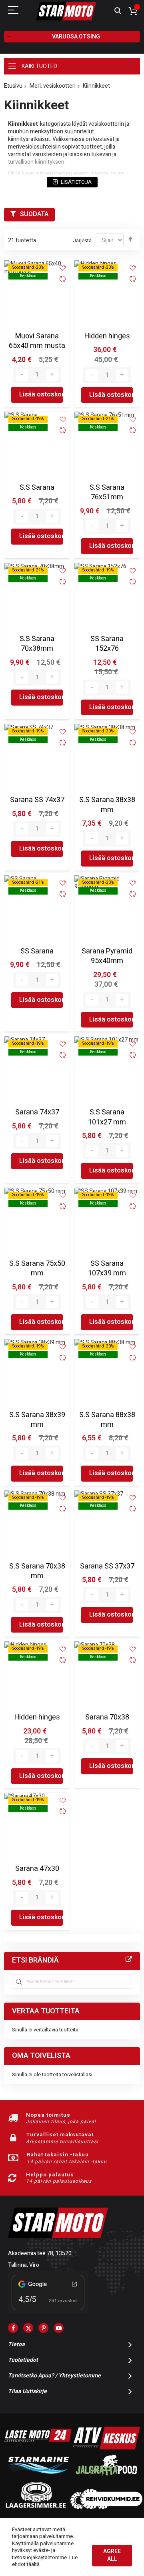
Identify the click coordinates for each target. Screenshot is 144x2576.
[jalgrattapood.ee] (106, 2477)
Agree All (112, 2555)
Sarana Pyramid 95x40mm (107, 956)
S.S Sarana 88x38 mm (107, 1420)
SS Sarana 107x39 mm (107, 1268)
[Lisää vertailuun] (63, 280)
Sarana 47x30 (37, 1869)
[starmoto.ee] (66, 11)
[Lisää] (52, 375)
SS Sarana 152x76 (107, 644)
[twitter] (28, 2328)
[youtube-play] (59, 2328)
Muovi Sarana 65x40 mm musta (37, 341)
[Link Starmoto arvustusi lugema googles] (48, 2312)
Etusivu (13, 86)
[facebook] (13, 2328)
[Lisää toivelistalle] (63, 268)
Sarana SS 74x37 (37, 800)
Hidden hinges (107, 336)
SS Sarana (37, 951)
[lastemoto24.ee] (38, 2448)
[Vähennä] (22, 375)
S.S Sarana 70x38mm (37, 644)
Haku (118, 11)
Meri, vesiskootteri (53, 86)
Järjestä (82, 240)
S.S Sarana (37, 488)
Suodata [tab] (34, 214)
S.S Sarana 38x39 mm (37, 1420)
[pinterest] (43, 2328)
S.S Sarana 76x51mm (107, 492)
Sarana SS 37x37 (107, 1566)
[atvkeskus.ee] (106, 2448)
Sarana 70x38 (107, 1717)
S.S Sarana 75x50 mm (37, 1268)
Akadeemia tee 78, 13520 (40, 2253)
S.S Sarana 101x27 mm (107, 1117)
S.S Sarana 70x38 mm (37, 1571)
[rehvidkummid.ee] (106, 2507)
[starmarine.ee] (38, 2477)
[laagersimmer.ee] (36, 2507)
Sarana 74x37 (37, 1112)
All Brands (129, 1960)
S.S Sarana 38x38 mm (107, 805)
